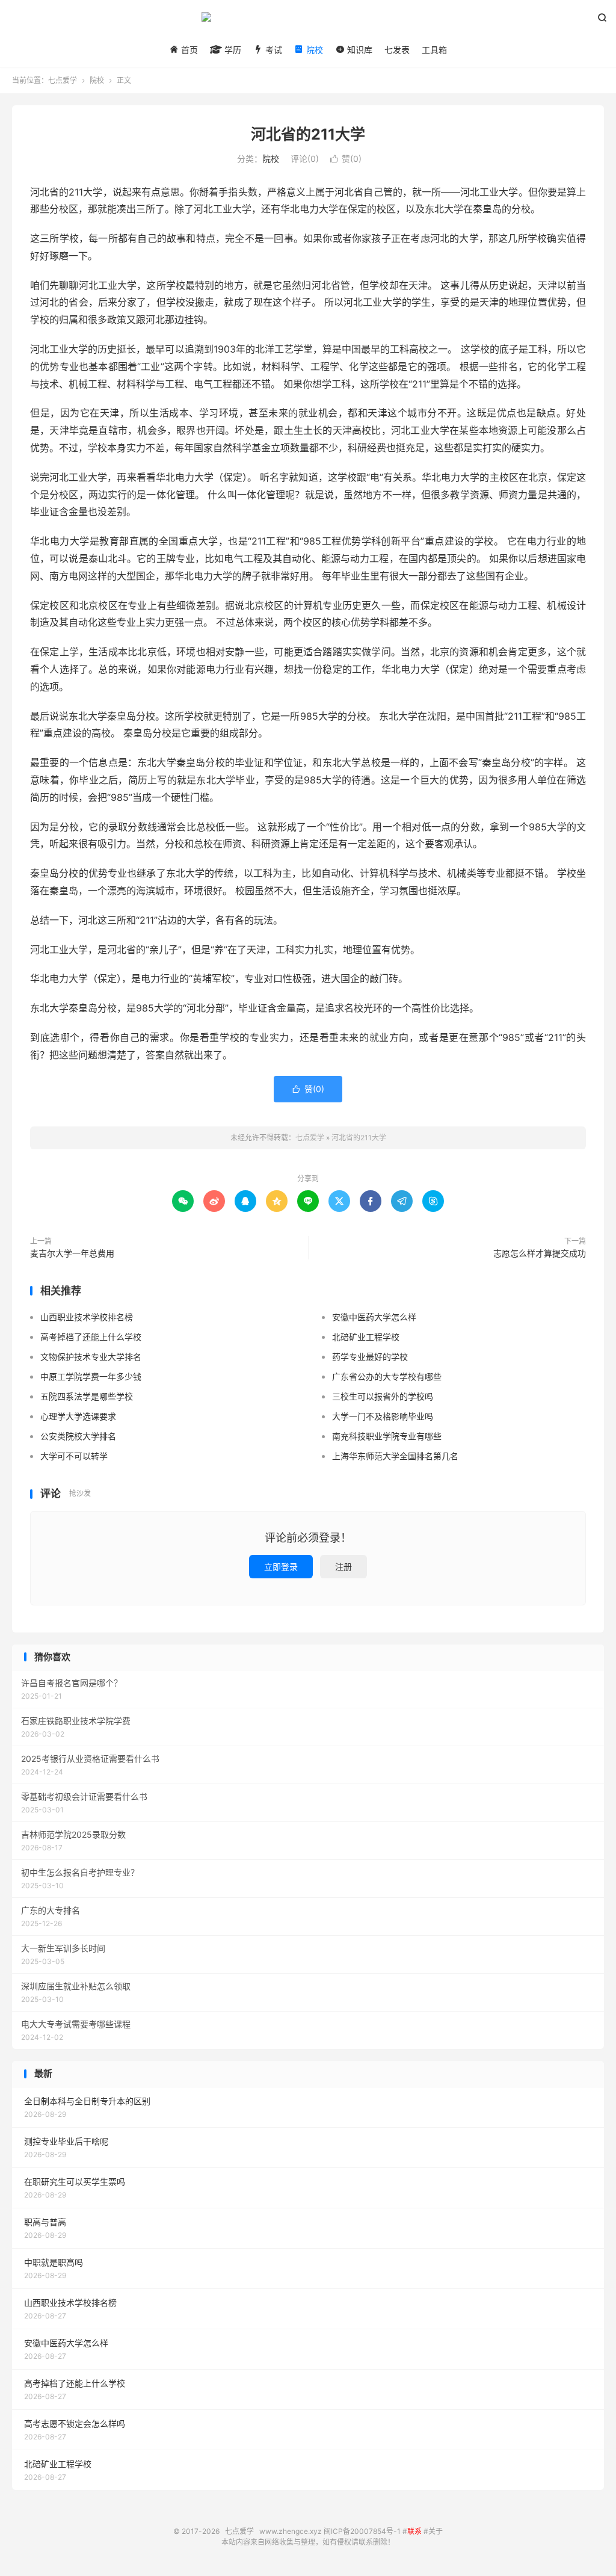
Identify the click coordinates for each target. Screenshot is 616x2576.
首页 (188, 50)
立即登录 (281, 1567)
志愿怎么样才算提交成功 (540, 1253)
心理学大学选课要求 (78, 1416)
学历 (232, 50)
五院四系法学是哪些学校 (87, 1396)
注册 (343, 1567)
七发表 (397, 50)
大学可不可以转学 (74, 1456)
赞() (346, 159)
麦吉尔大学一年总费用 (72, 1253)
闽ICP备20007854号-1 (362, 2531)
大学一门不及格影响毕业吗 (383, 1416)
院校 (313, 50)
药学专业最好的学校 (370, 1357)
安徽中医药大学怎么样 (374, 1317)
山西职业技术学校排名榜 (87, 1317)
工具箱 (434, 50)
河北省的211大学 (308, 134)
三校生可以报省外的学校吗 (383, 1396)
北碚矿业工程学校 (366, 1337)
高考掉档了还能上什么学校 (91, 1337)
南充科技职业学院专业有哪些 (387, 1436)
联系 (414, 2531)
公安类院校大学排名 (78, 1436)
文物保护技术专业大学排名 (91, 1357)
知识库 (359, 50)
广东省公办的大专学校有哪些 (387, 1376)
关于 (436, 2531)
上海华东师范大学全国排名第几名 (395, 1456)
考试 (273, 50)
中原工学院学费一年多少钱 (91, 1376)
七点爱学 (308, 22)
